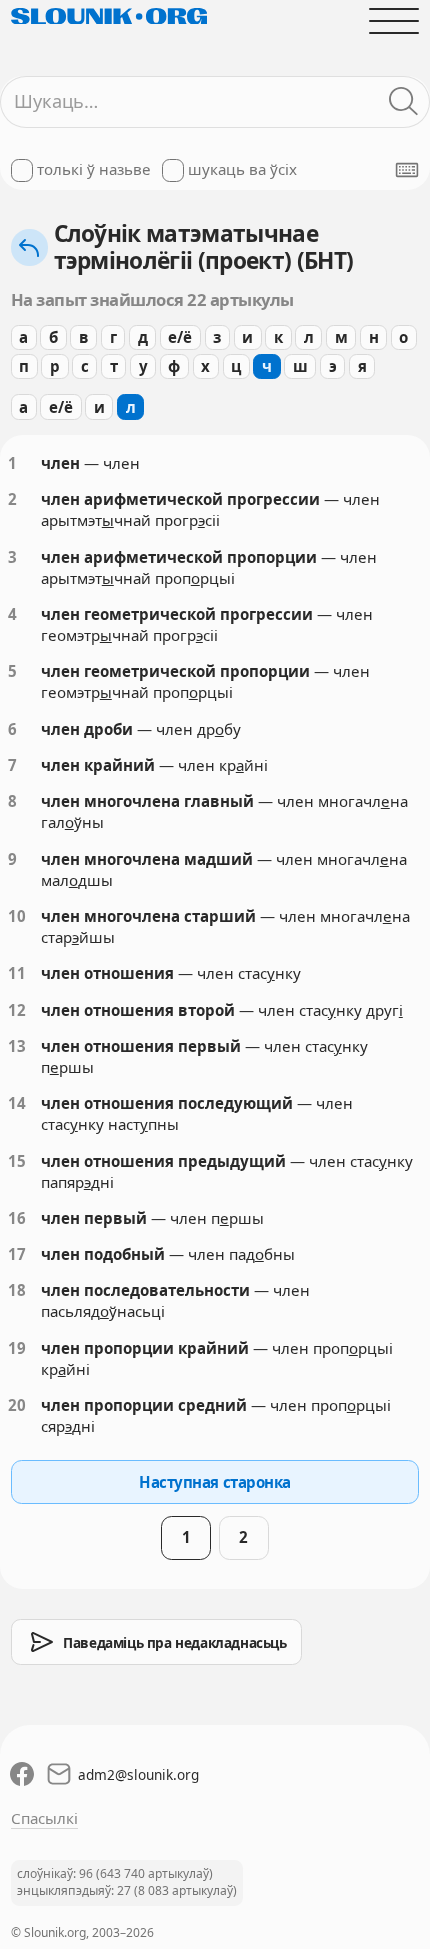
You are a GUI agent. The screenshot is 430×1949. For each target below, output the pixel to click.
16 (17, 1218)
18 (17, 1290)
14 (17, 1103)
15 (17, 1161)
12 (17, 1010)
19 (17, 1348)
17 (17, 1254)
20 (17, 1405)
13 (17, 1046)
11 (17, 973)
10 (17, 916)
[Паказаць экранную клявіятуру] (407, 170)
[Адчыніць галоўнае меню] (394, 20)
